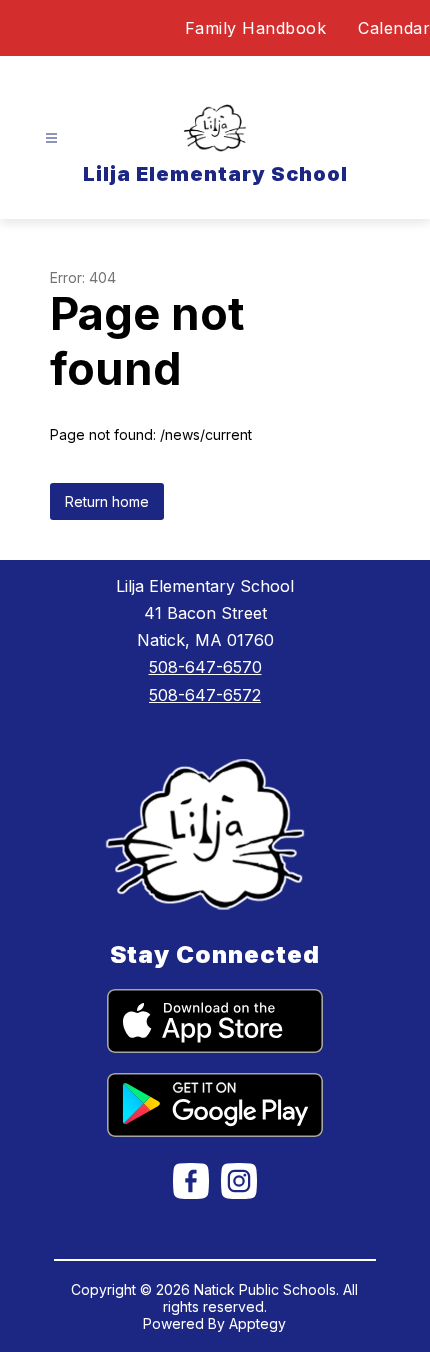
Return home (107, 501)
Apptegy (257, 1323)
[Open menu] (51, 138)
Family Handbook (256, 28)
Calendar (394, 28)
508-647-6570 (205, 667)
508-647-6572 (205, 695)
